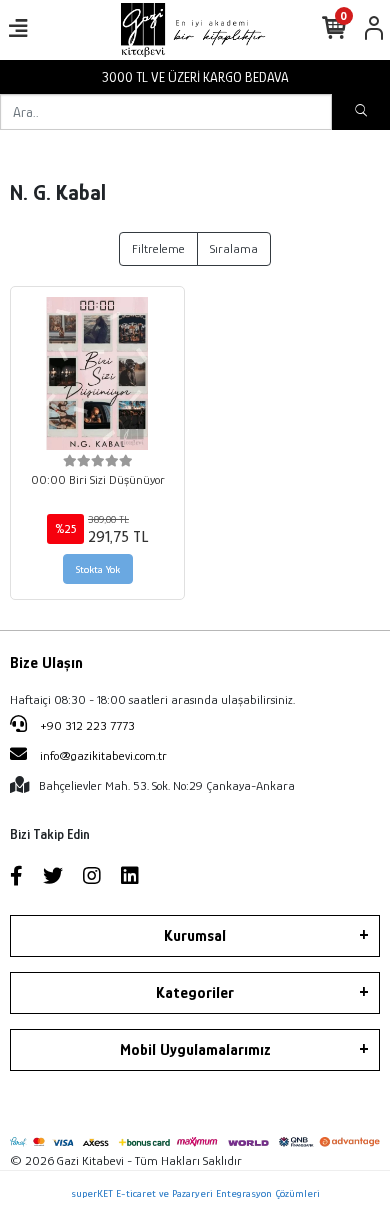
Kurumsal (195, 936)
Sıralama (234, 248)
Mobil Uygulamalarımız (195, 1050)
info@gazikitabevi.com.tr (103, 755)
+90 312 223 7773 (86, 725)
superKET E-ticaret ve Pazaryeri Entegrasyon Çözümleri (195, 1193)
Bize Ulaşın (46, 663)
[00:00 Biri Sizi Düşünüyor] (97, 373)
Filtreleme (158, 248)
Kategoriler (195, 993)
